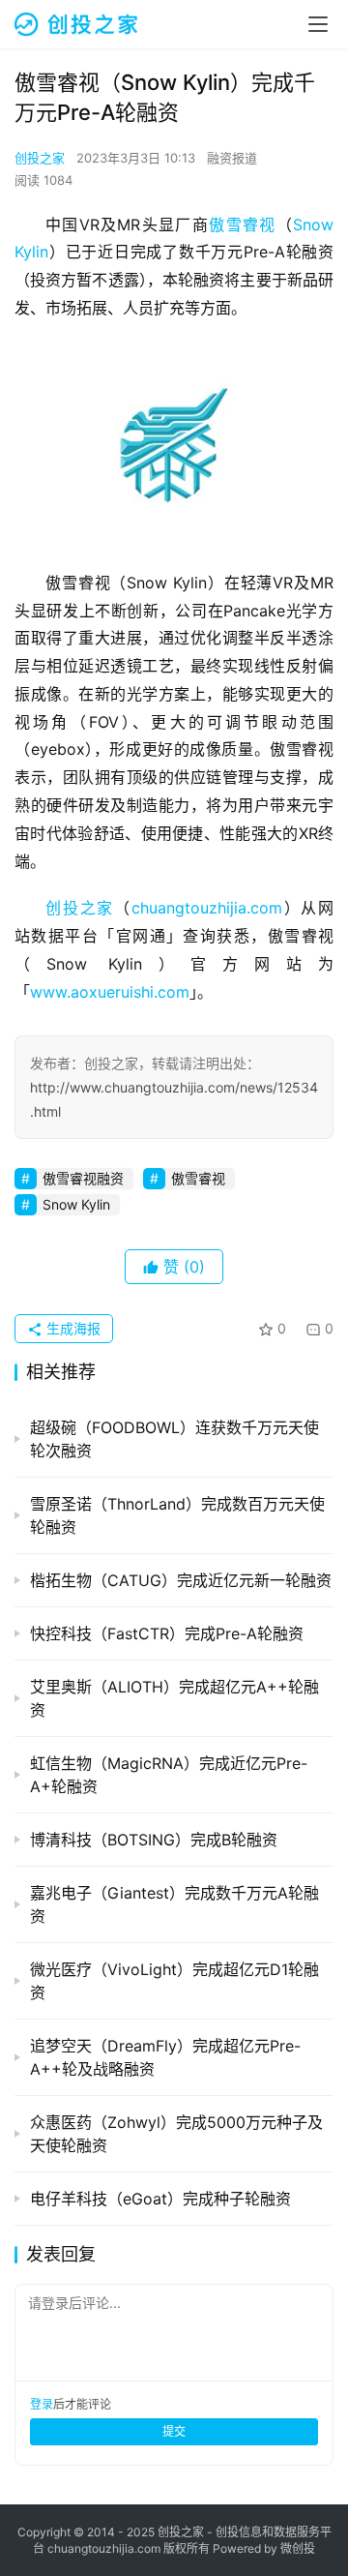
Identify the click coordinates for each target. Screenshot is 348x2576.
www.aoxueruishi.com (110, 992)
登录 (42, 2404)
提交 (174, 2431)
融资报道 (232, 158)
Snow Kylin (76, 1204)
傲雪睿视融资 (83, 1178)
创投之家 (40, 158)
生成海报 (72, 1328)
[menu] (318, 24)
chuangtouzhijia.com (207, 908)
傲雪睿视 (242, 225)
